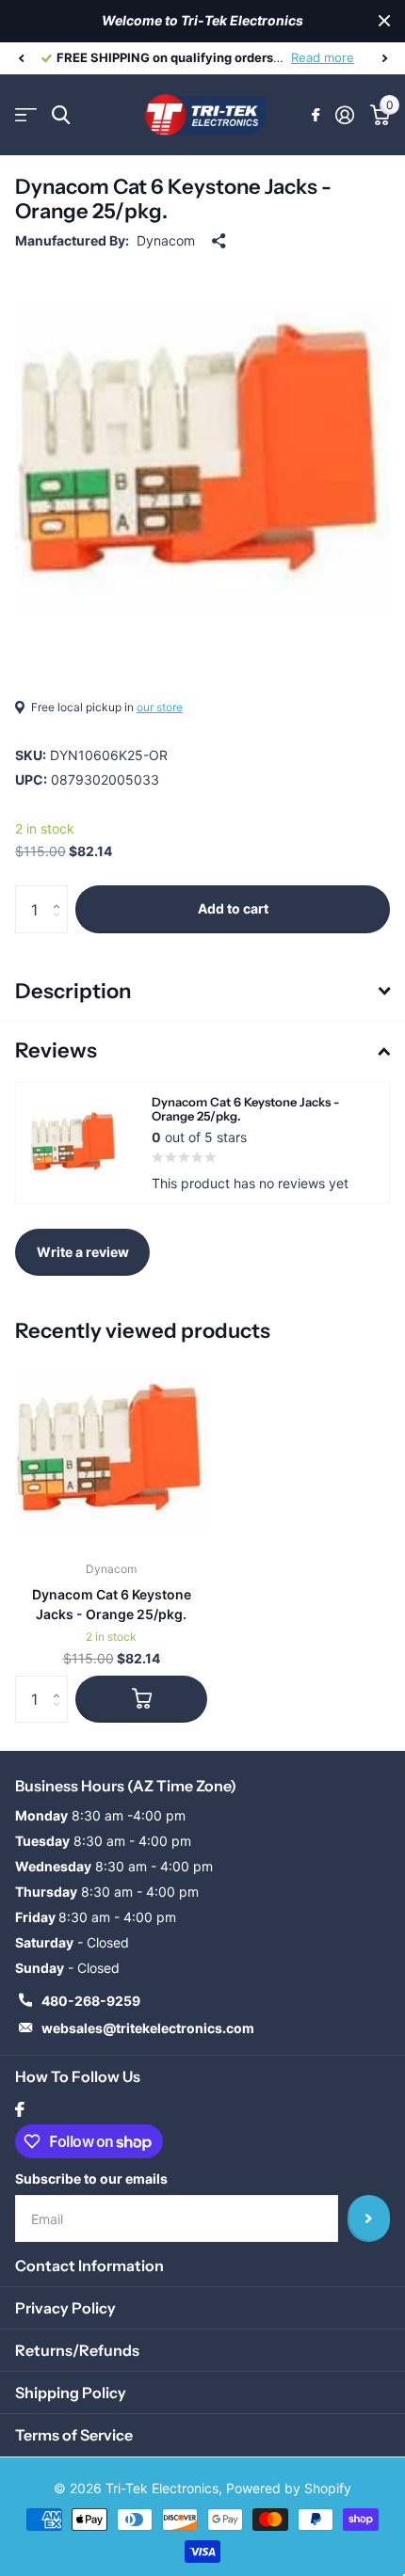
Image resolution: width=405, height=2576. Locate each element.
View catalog (26, 115)
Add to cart (233, 908)
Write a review (83, 1252)
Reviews (56, 1050)
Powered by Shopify (289, 2488)
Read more (325, 57)
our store (160, 707)
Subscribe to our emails (91, 2178)
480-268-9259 (91, 2001)
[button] (21, 58)
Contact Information (89, 2266)
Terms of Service (74, 2435)
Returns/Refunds (77, 2350)
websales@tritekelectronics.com (148, 2028)
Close (384, 21)
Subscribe (369, 2218)
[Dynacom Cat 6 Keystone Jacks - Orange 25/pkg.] (111, 1451)
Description (73, 991)
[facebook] (20, 2109)
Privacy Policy (65, 2308)
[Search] (61, 115)
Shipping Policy (71, 2393)
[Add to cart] (141, 1699)
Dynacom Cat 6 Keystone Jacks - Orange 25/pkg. (112, 1604)
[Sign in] (344, 115)
